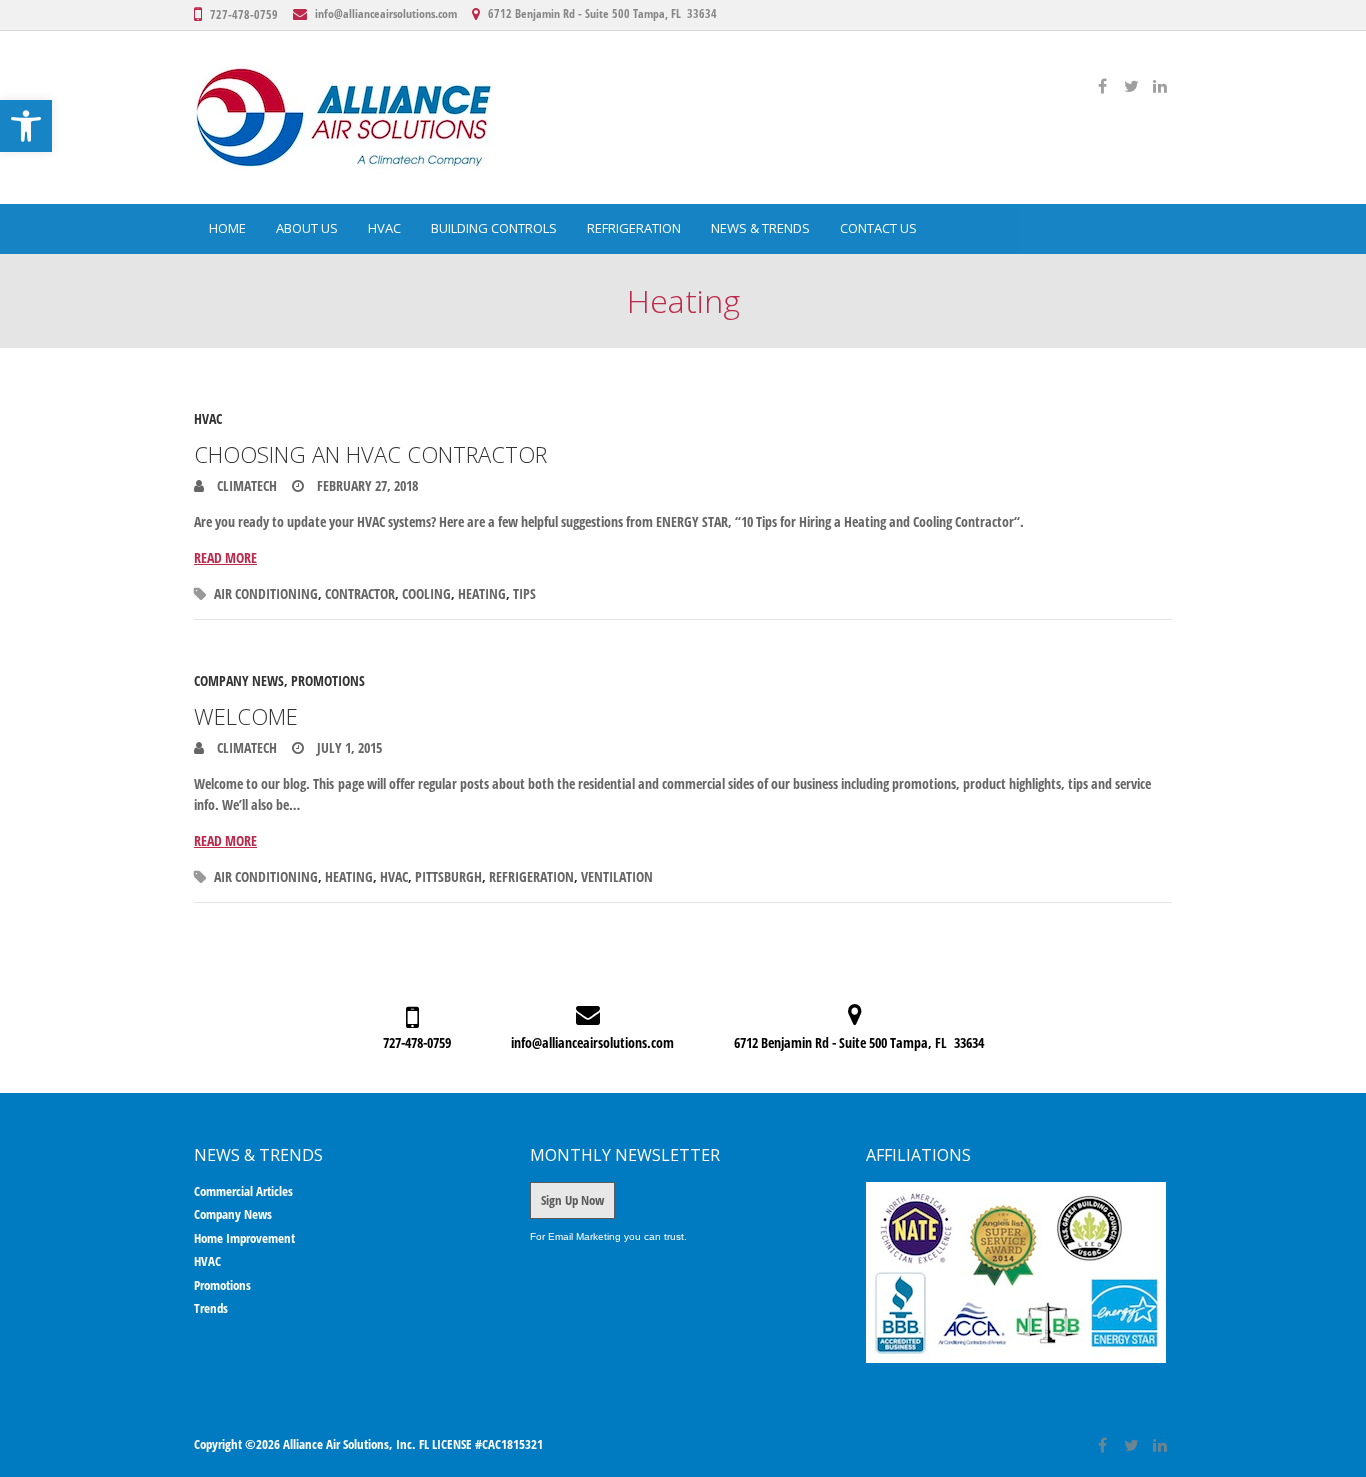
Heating (482, 593)
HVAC (384, 228)
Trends (211, 1308)
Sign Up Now (572, 1200)
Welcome (246, 716)
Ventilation (617, 876)
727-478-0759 (244, 14)
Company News (239, 680)
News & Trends (760, 228)
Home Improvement (244, 1238)
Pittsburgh (448, 876)
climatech (245, 485)
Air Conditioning (266, 593)
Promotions (328, 680)
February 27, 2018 (366, 485)
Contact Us (878, 228)
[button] (26, 126)
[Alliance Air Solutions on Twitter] (1131, 86)
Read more (225, 557)
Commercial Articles (243, 1191)
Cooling (426, 593)
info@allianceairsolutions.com (386, 13)
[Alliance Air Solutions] (344, 117)
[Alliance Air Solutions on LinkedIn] (1160, 86)
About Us (307, 228)
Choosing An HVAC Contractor (370, 454)
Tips (524, 593)
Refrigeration (634, 228)
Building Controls (494, 228)
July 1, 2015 (348, 747)
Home (227, 228)
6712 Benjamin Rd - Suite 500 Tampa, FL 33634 (602, 13)
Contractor (360, 593)
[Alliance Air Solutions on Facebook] (1102, 86)
